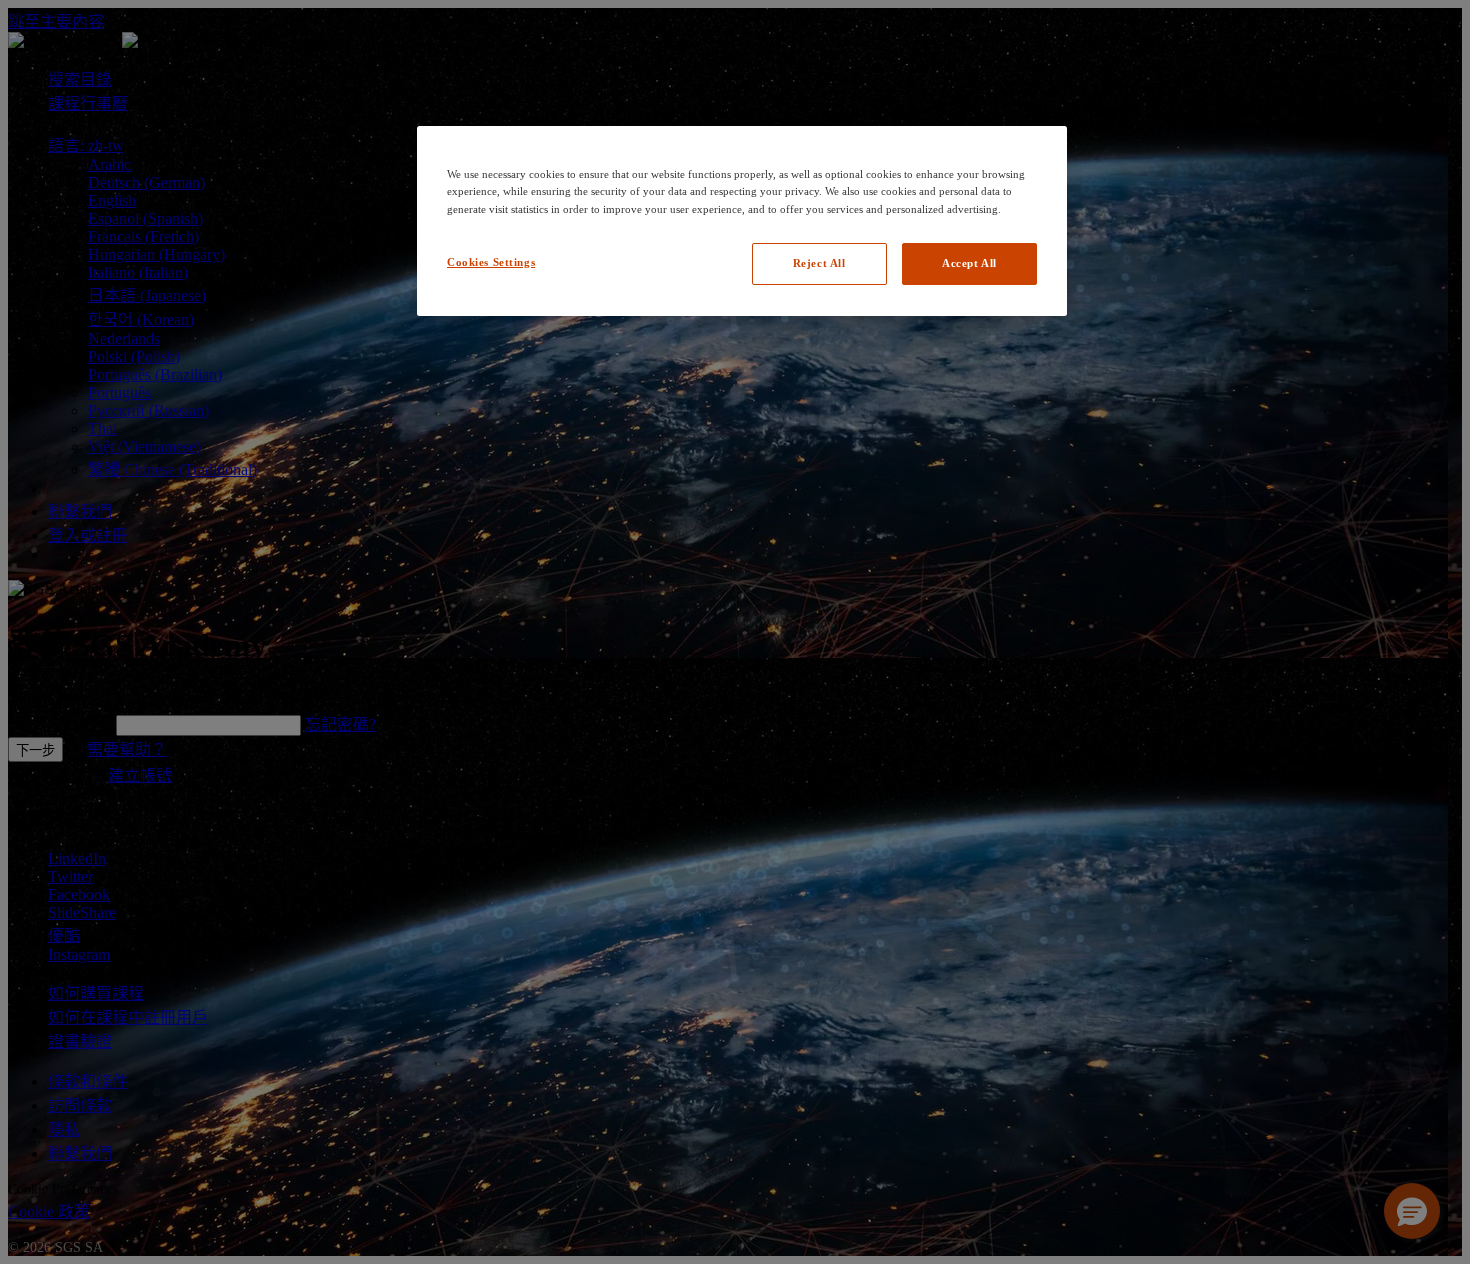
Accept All (969, 263)
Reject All (819, 263)
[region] (742, 220)
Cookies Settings (491, 262)
